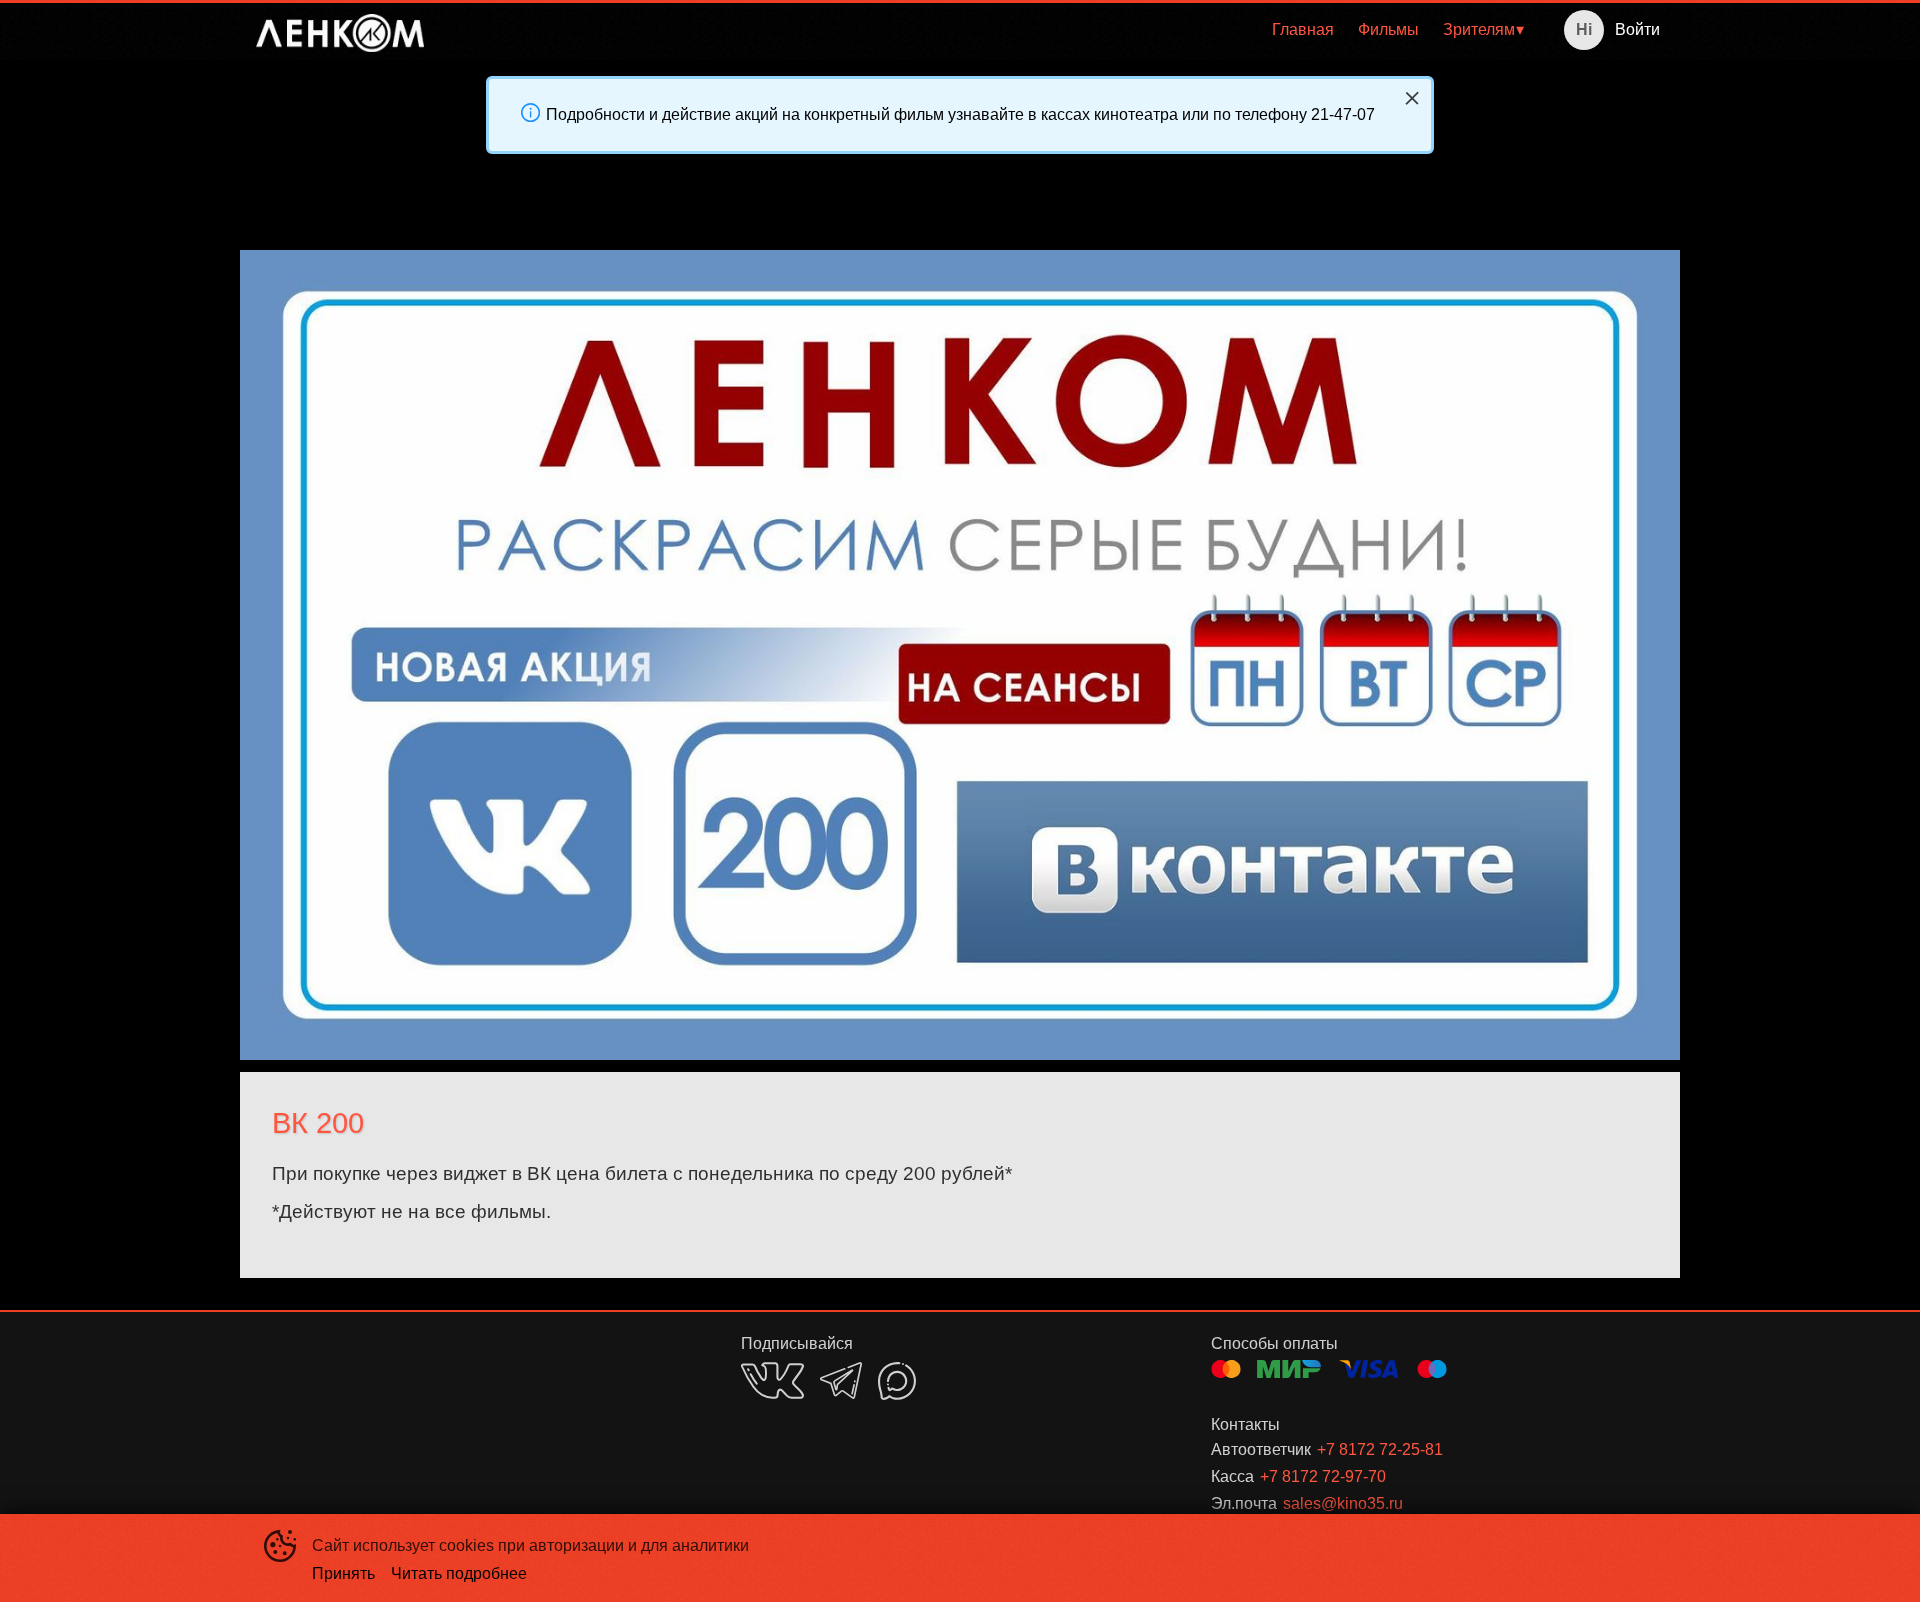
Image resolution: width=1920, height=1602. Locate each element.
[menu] (987, 30)
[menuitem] (1303, 30)
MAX (897, 1381)
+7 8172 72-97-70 (1323, 1476)
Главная (1303, 29)
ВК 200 (318, 1123)
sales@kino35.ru (1343, 1503)
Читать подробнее (459, 1573)
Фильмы (1388, 29)
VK (772, 1380)
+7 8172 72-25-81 (1380, 1449)
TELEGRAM (841, 1380)
